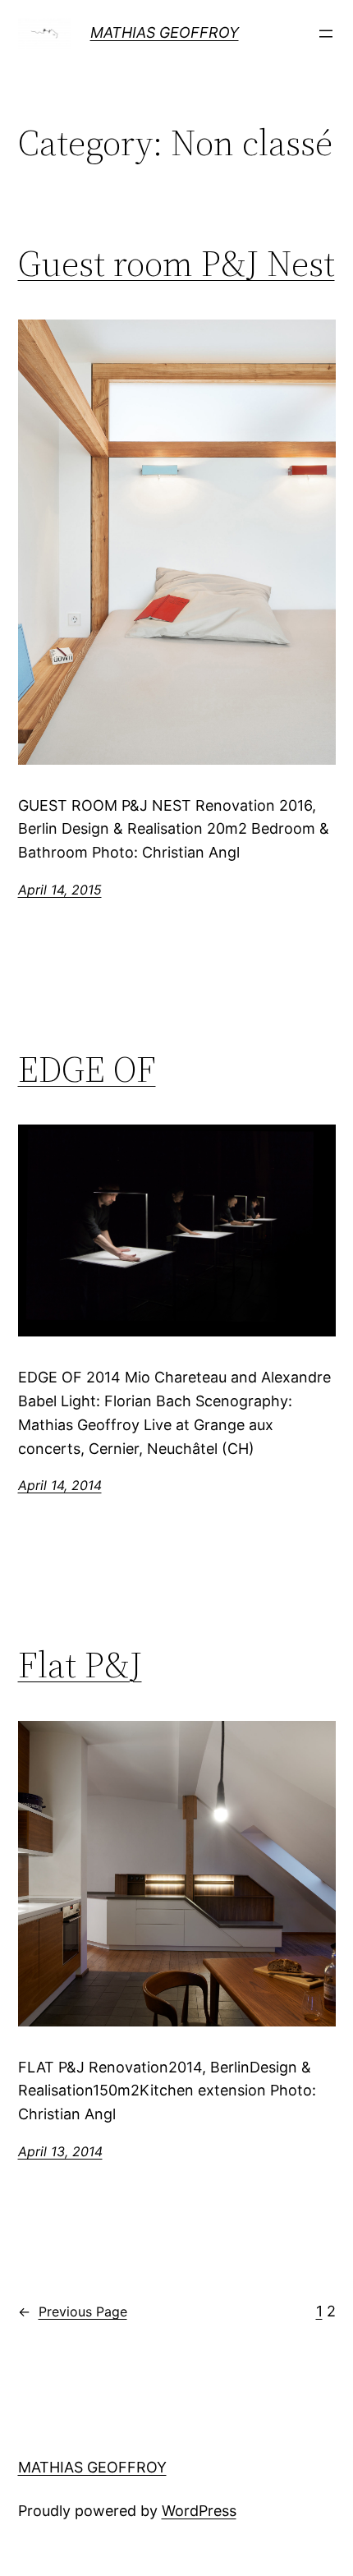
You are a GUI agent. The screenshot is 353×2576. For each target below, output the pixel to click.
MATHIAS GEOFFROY (165, 32)
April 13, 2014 (60, 2151)
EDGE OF (87, 1070)
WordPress (199, 2511)
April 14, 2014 (60, 1485)
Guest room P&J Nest (176, 264)
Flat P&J (80, 1665)
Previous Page (73, 2311)
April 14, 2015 (60, 890)
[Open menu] (326, 34)
